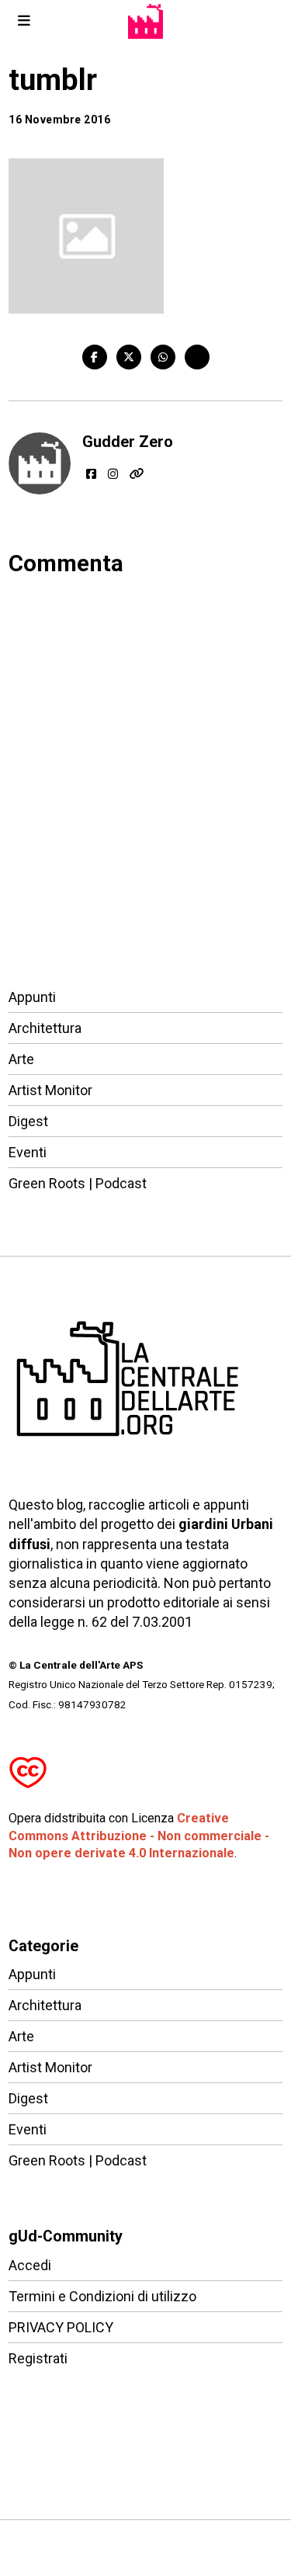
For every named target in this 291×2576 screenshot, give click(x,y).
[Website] (137, 474)
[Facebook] (95, 357)
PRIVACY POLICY (61, 2327)
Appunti (32, 997)
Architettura (45, 1028)
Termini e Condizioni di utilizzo (102, 2296)
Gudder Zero (128, 442)
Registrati (38, 2358)
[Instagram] (113, 474)
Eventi (28, 1152)
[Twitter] (129, 357)
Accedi (30, 2265)
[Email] (197, 357)
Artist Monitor (50, 1090)
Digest (28, 1121)
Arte (21, 1059)
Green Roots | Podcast (78, 1183)
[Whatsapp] (163, 357)
